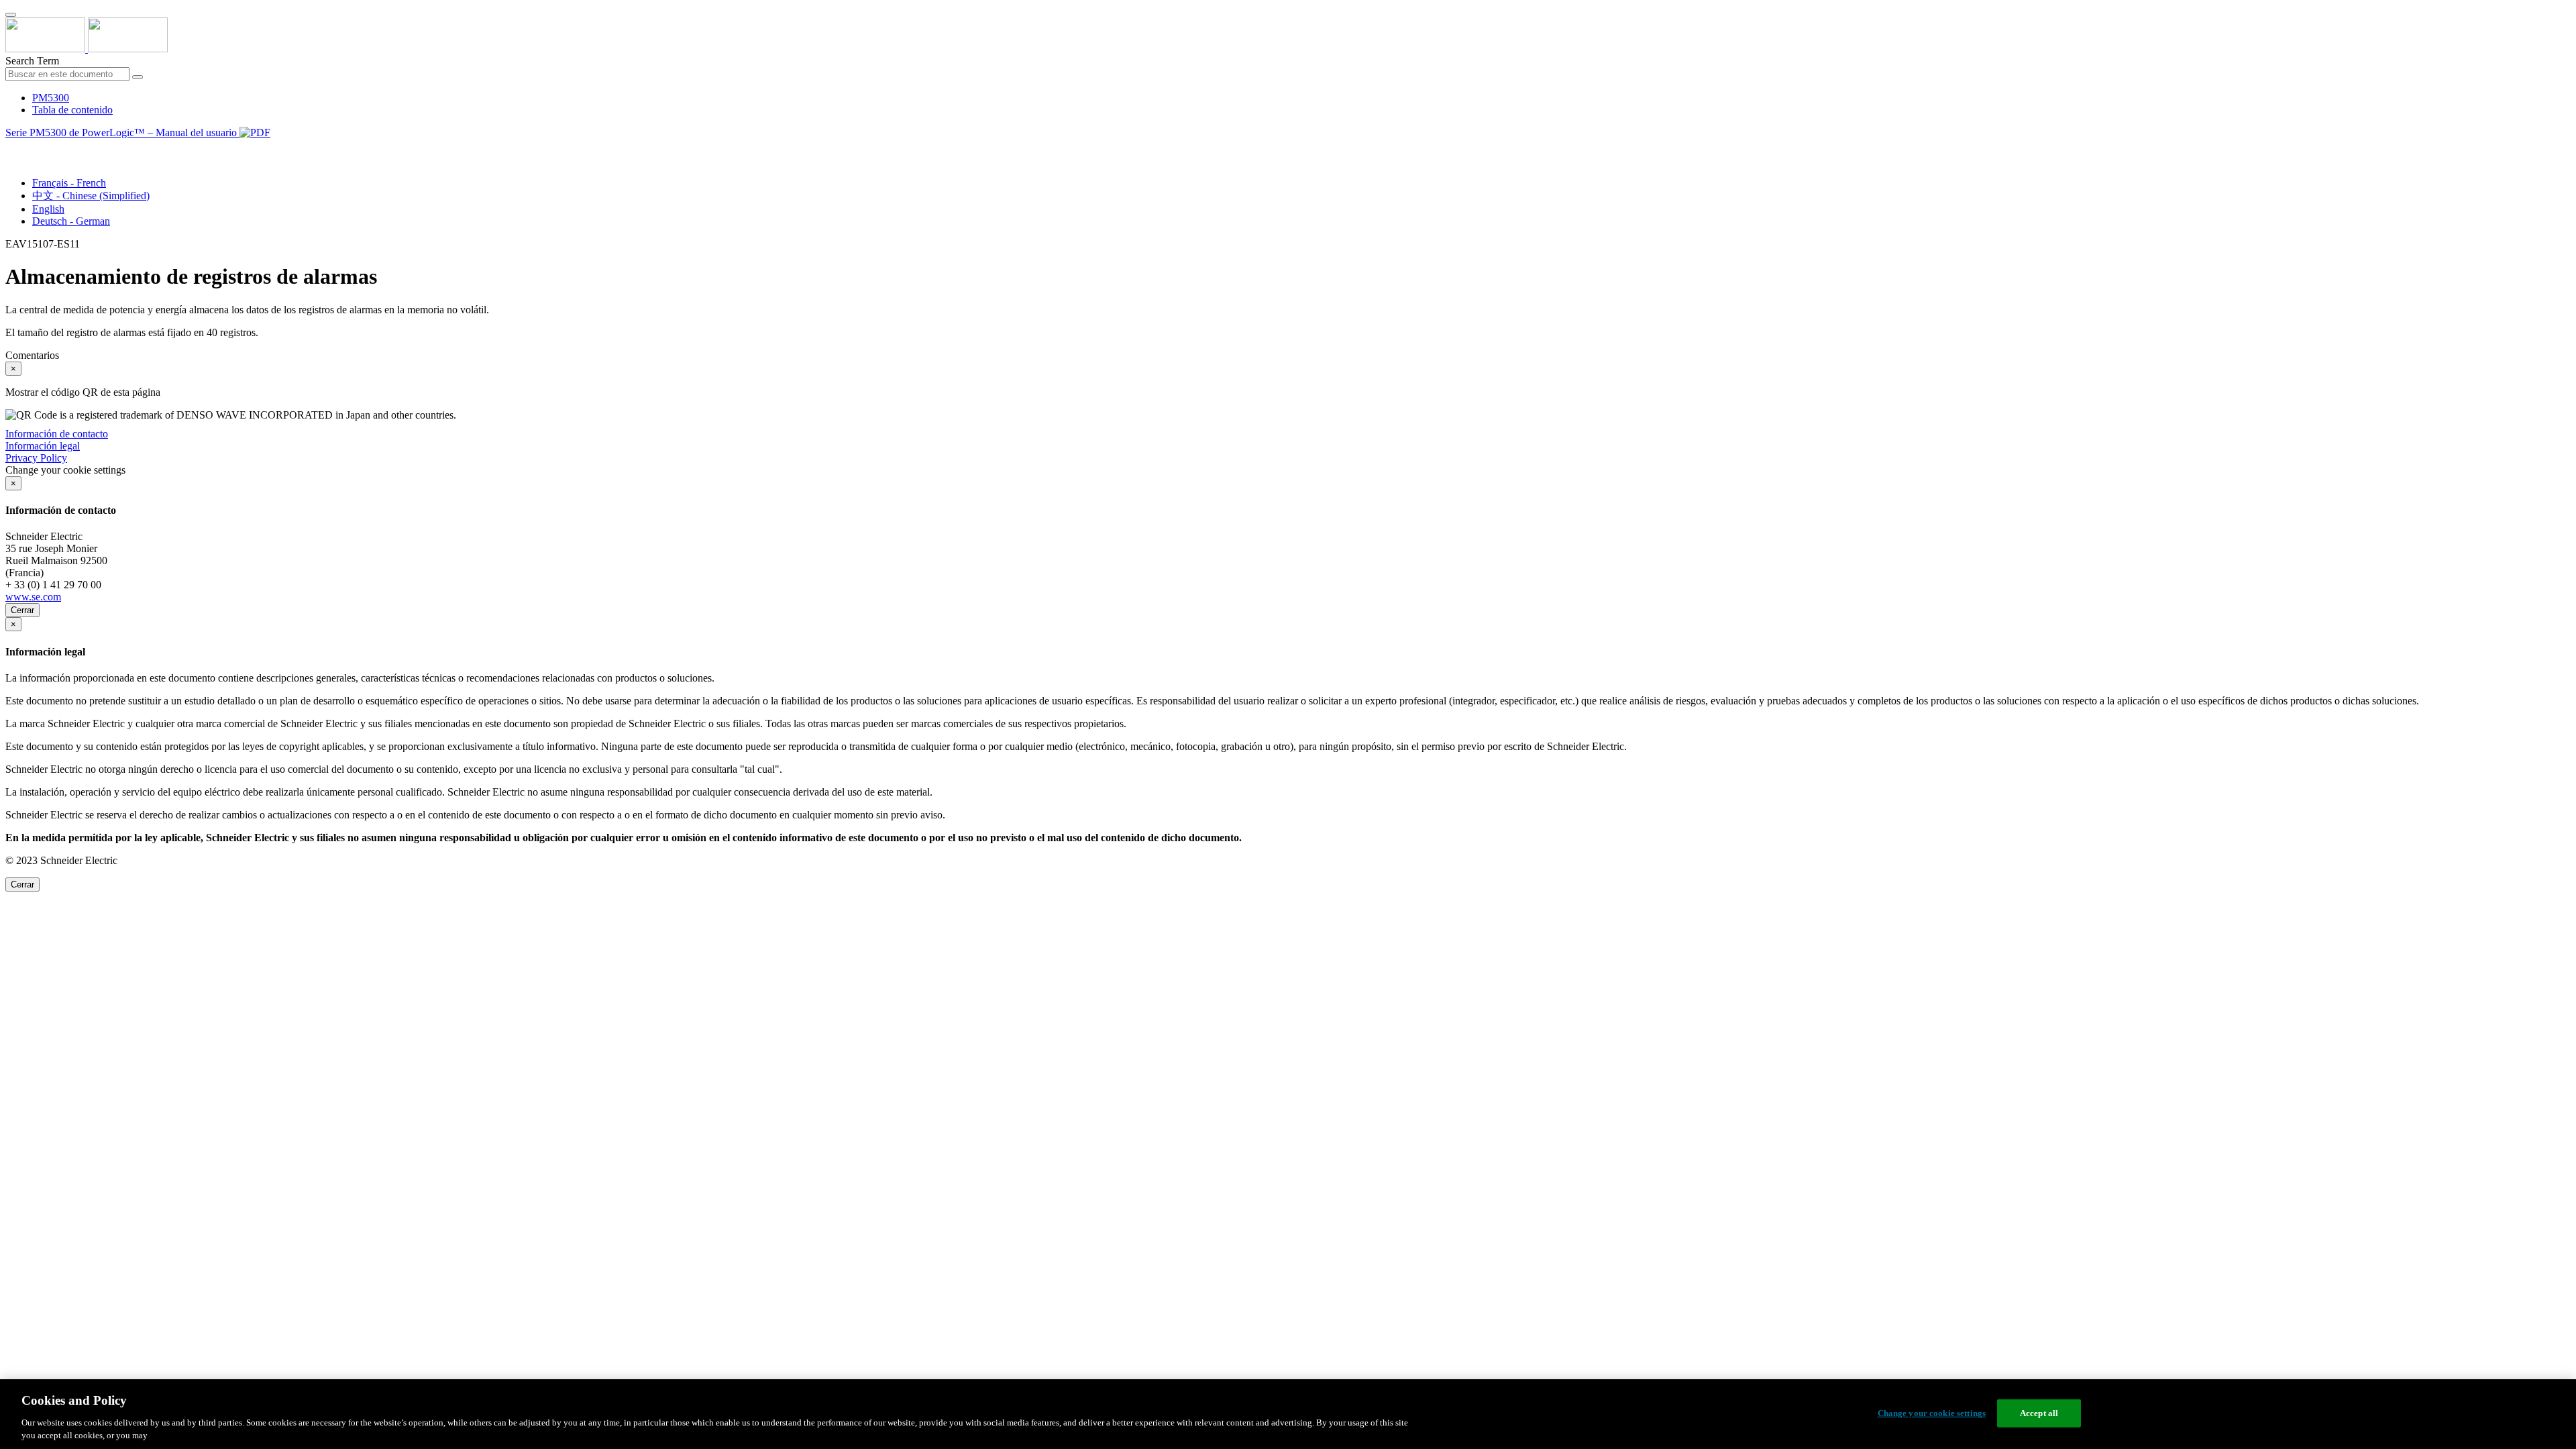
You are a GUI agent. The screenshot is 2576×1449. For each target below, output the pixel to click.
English (48, 209)
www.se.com (33, 597)
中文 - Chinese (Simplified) (91, 196)
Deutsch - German (71, 221)
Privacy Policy (36, 458)
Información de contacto (57, 434)
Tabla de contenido (72, 110)
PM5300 (51, 98)
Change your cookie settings (1932, 1413)
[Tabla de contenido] (11, 148)
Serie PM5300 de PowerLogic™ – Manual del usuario (122, 132)
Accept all (2039, 1413)
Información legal (43, 446)
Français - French (69, 183)
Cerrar (22, 610)
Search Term (32, 61)
